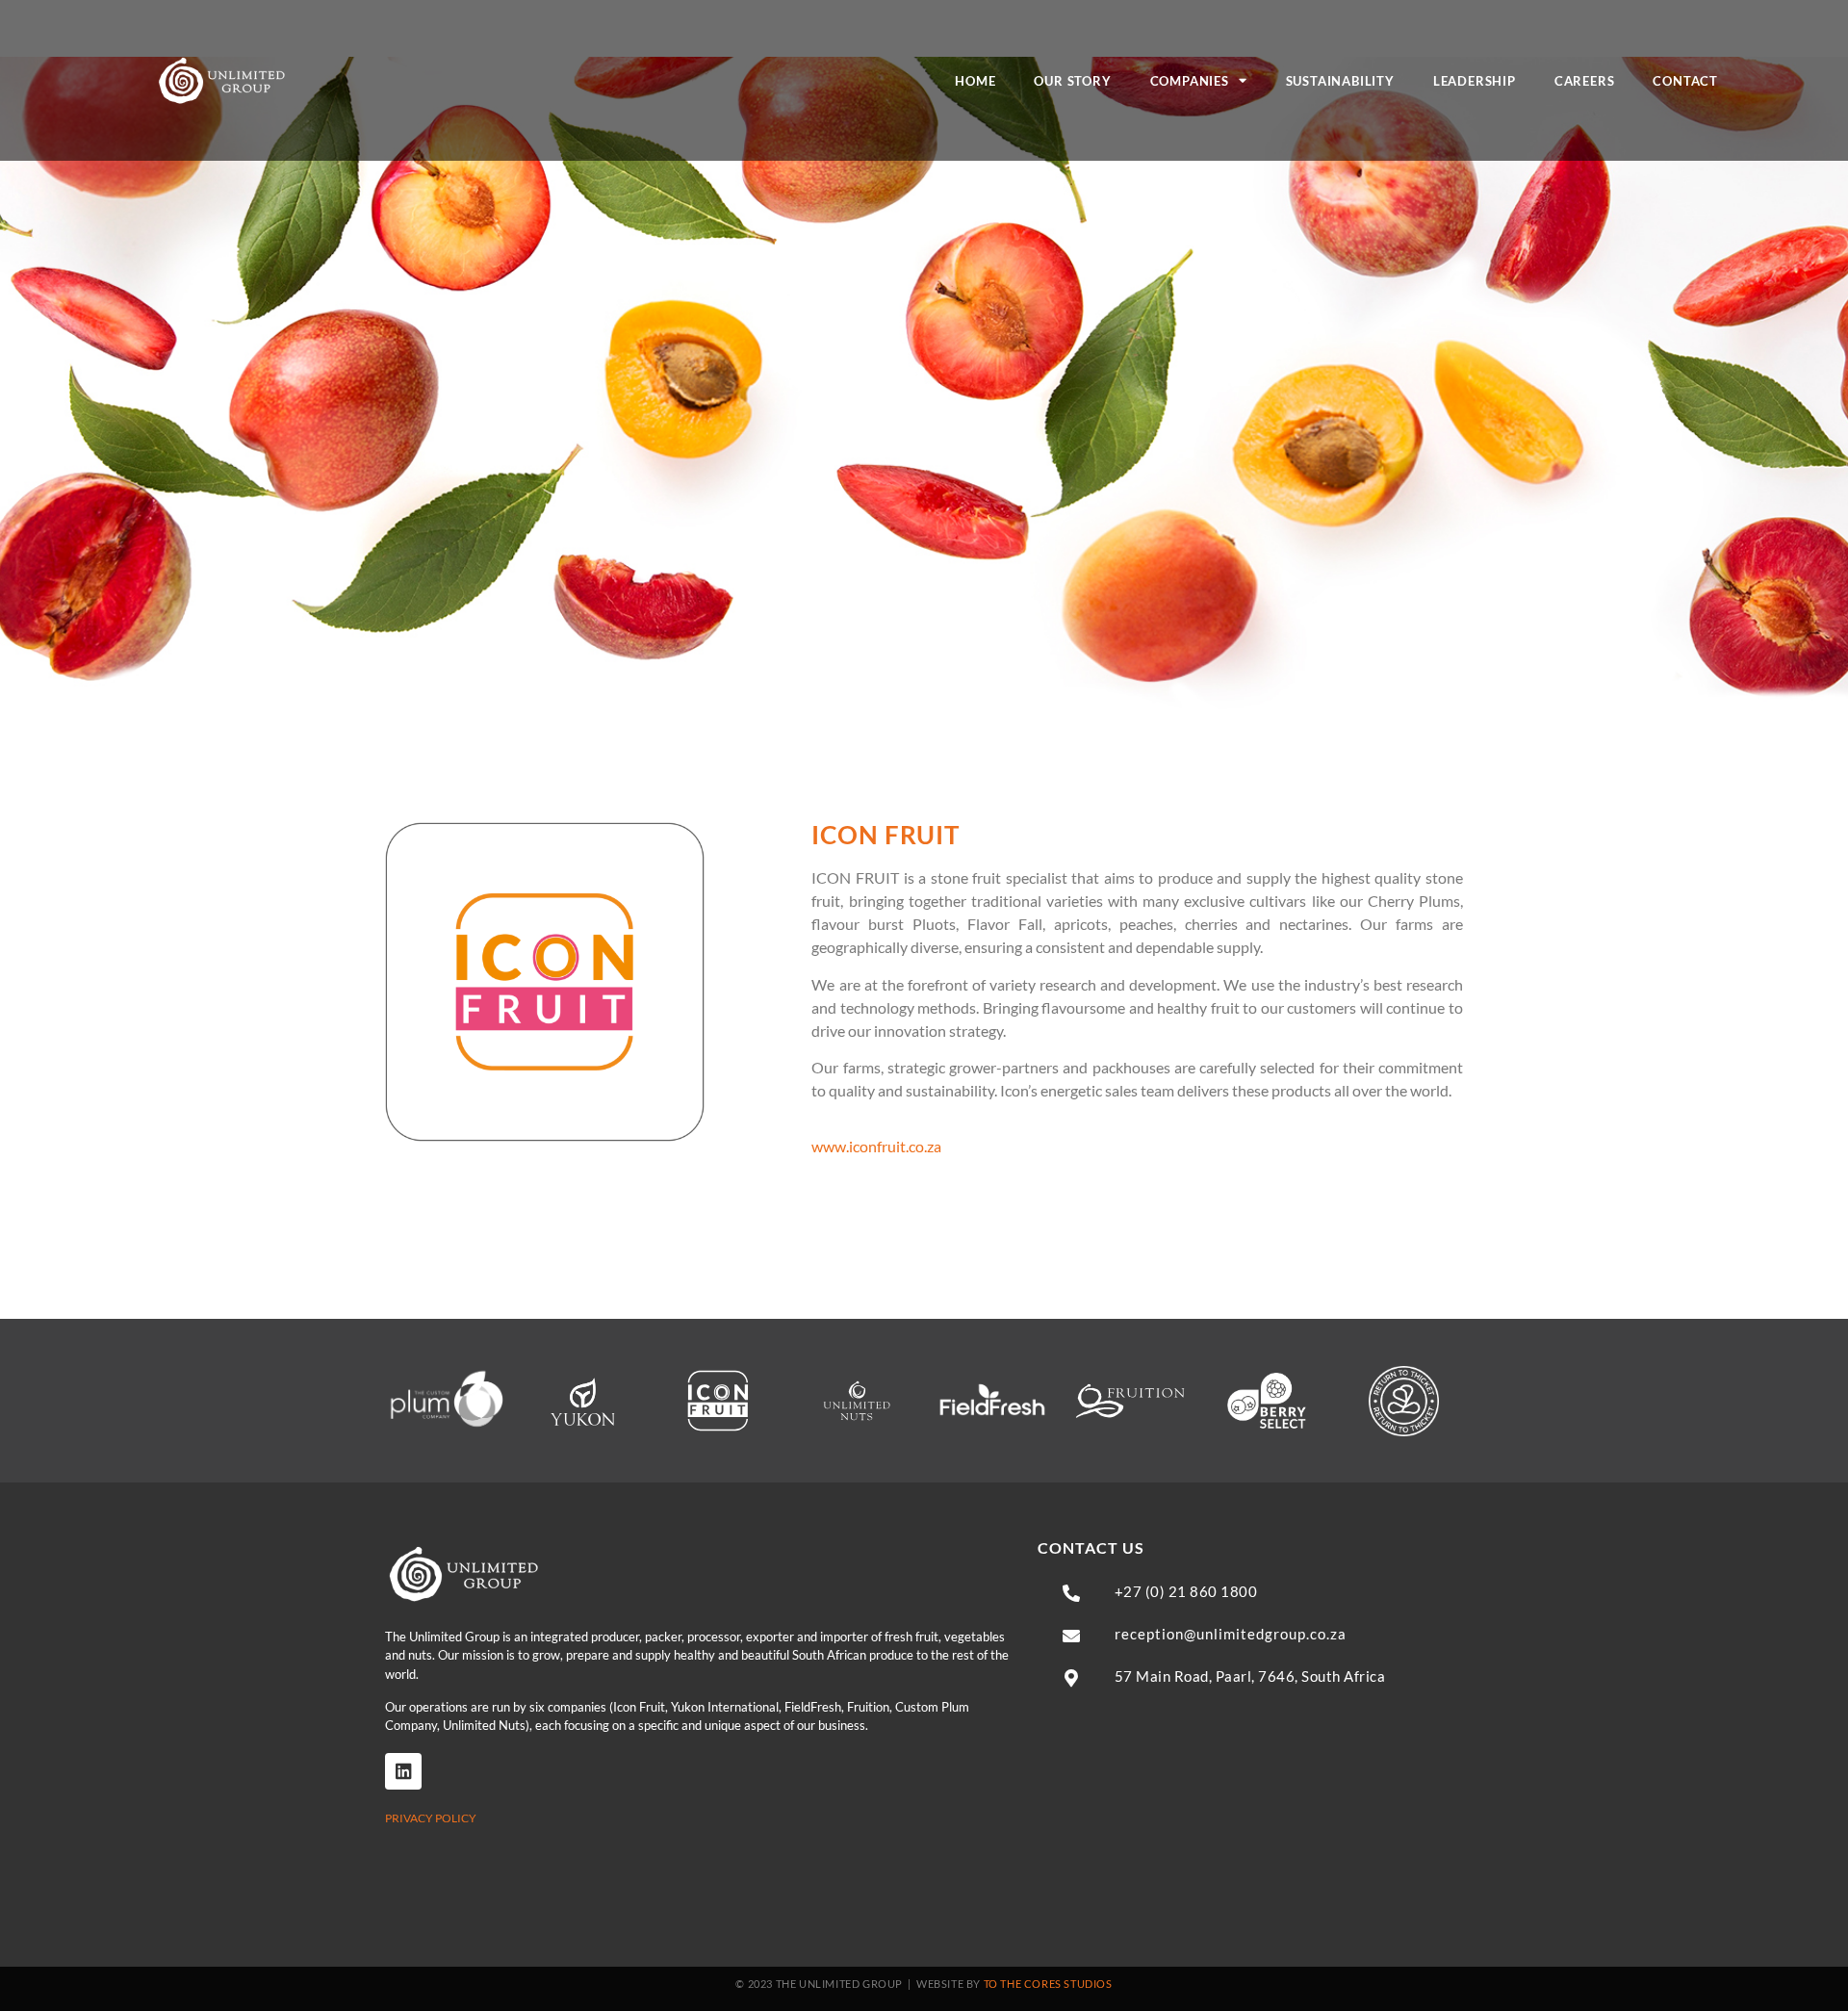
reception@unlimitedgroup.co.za (1231, 1634)
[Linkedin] (403, 1771)
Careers (1585, 81)
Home (975, 81)
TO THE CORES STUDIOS (1048, 1984)
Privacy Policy (431, 1818)
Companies (1190, 81)
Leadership (1475, 81)
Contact (1685, 81)
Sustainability (1340, 81)
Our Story (1072, 81)
